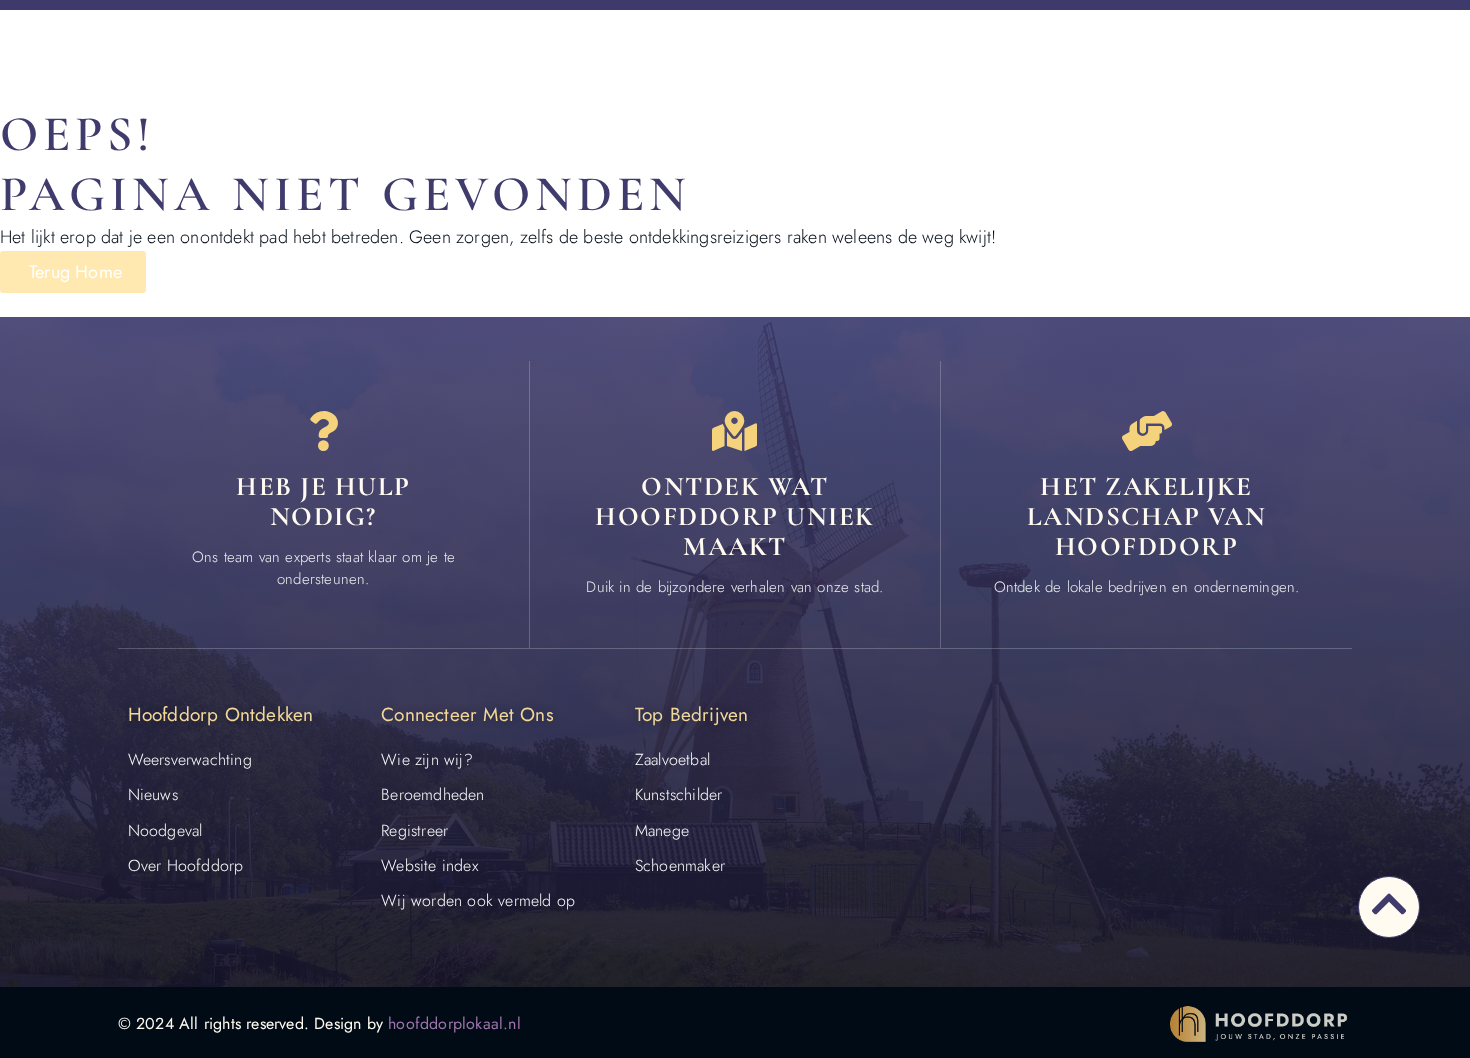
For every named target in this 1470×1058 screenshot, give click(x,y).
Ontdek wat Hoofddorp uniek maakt (735, 516)
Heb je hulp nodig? (323, 501)
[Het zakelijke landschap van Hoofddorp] (1147, 431)
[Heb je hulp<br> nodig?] (323, 431)
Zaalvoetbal (672, 759)
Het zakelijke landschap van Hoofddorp (1147, 516)
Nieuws (153, 794)
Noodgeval (165, 830)
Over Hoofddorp (186, 865)
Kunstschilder (679, 794)
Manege (662, 830)
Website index (429, 865)
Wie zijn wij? (427, 759)
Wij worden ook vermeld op (478, 900)
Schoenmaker (680, 865)
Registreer (414, 830)
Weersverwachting (190, 759)
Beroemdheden (432, 794)
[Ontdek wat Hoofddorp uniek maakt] (735, 431)
